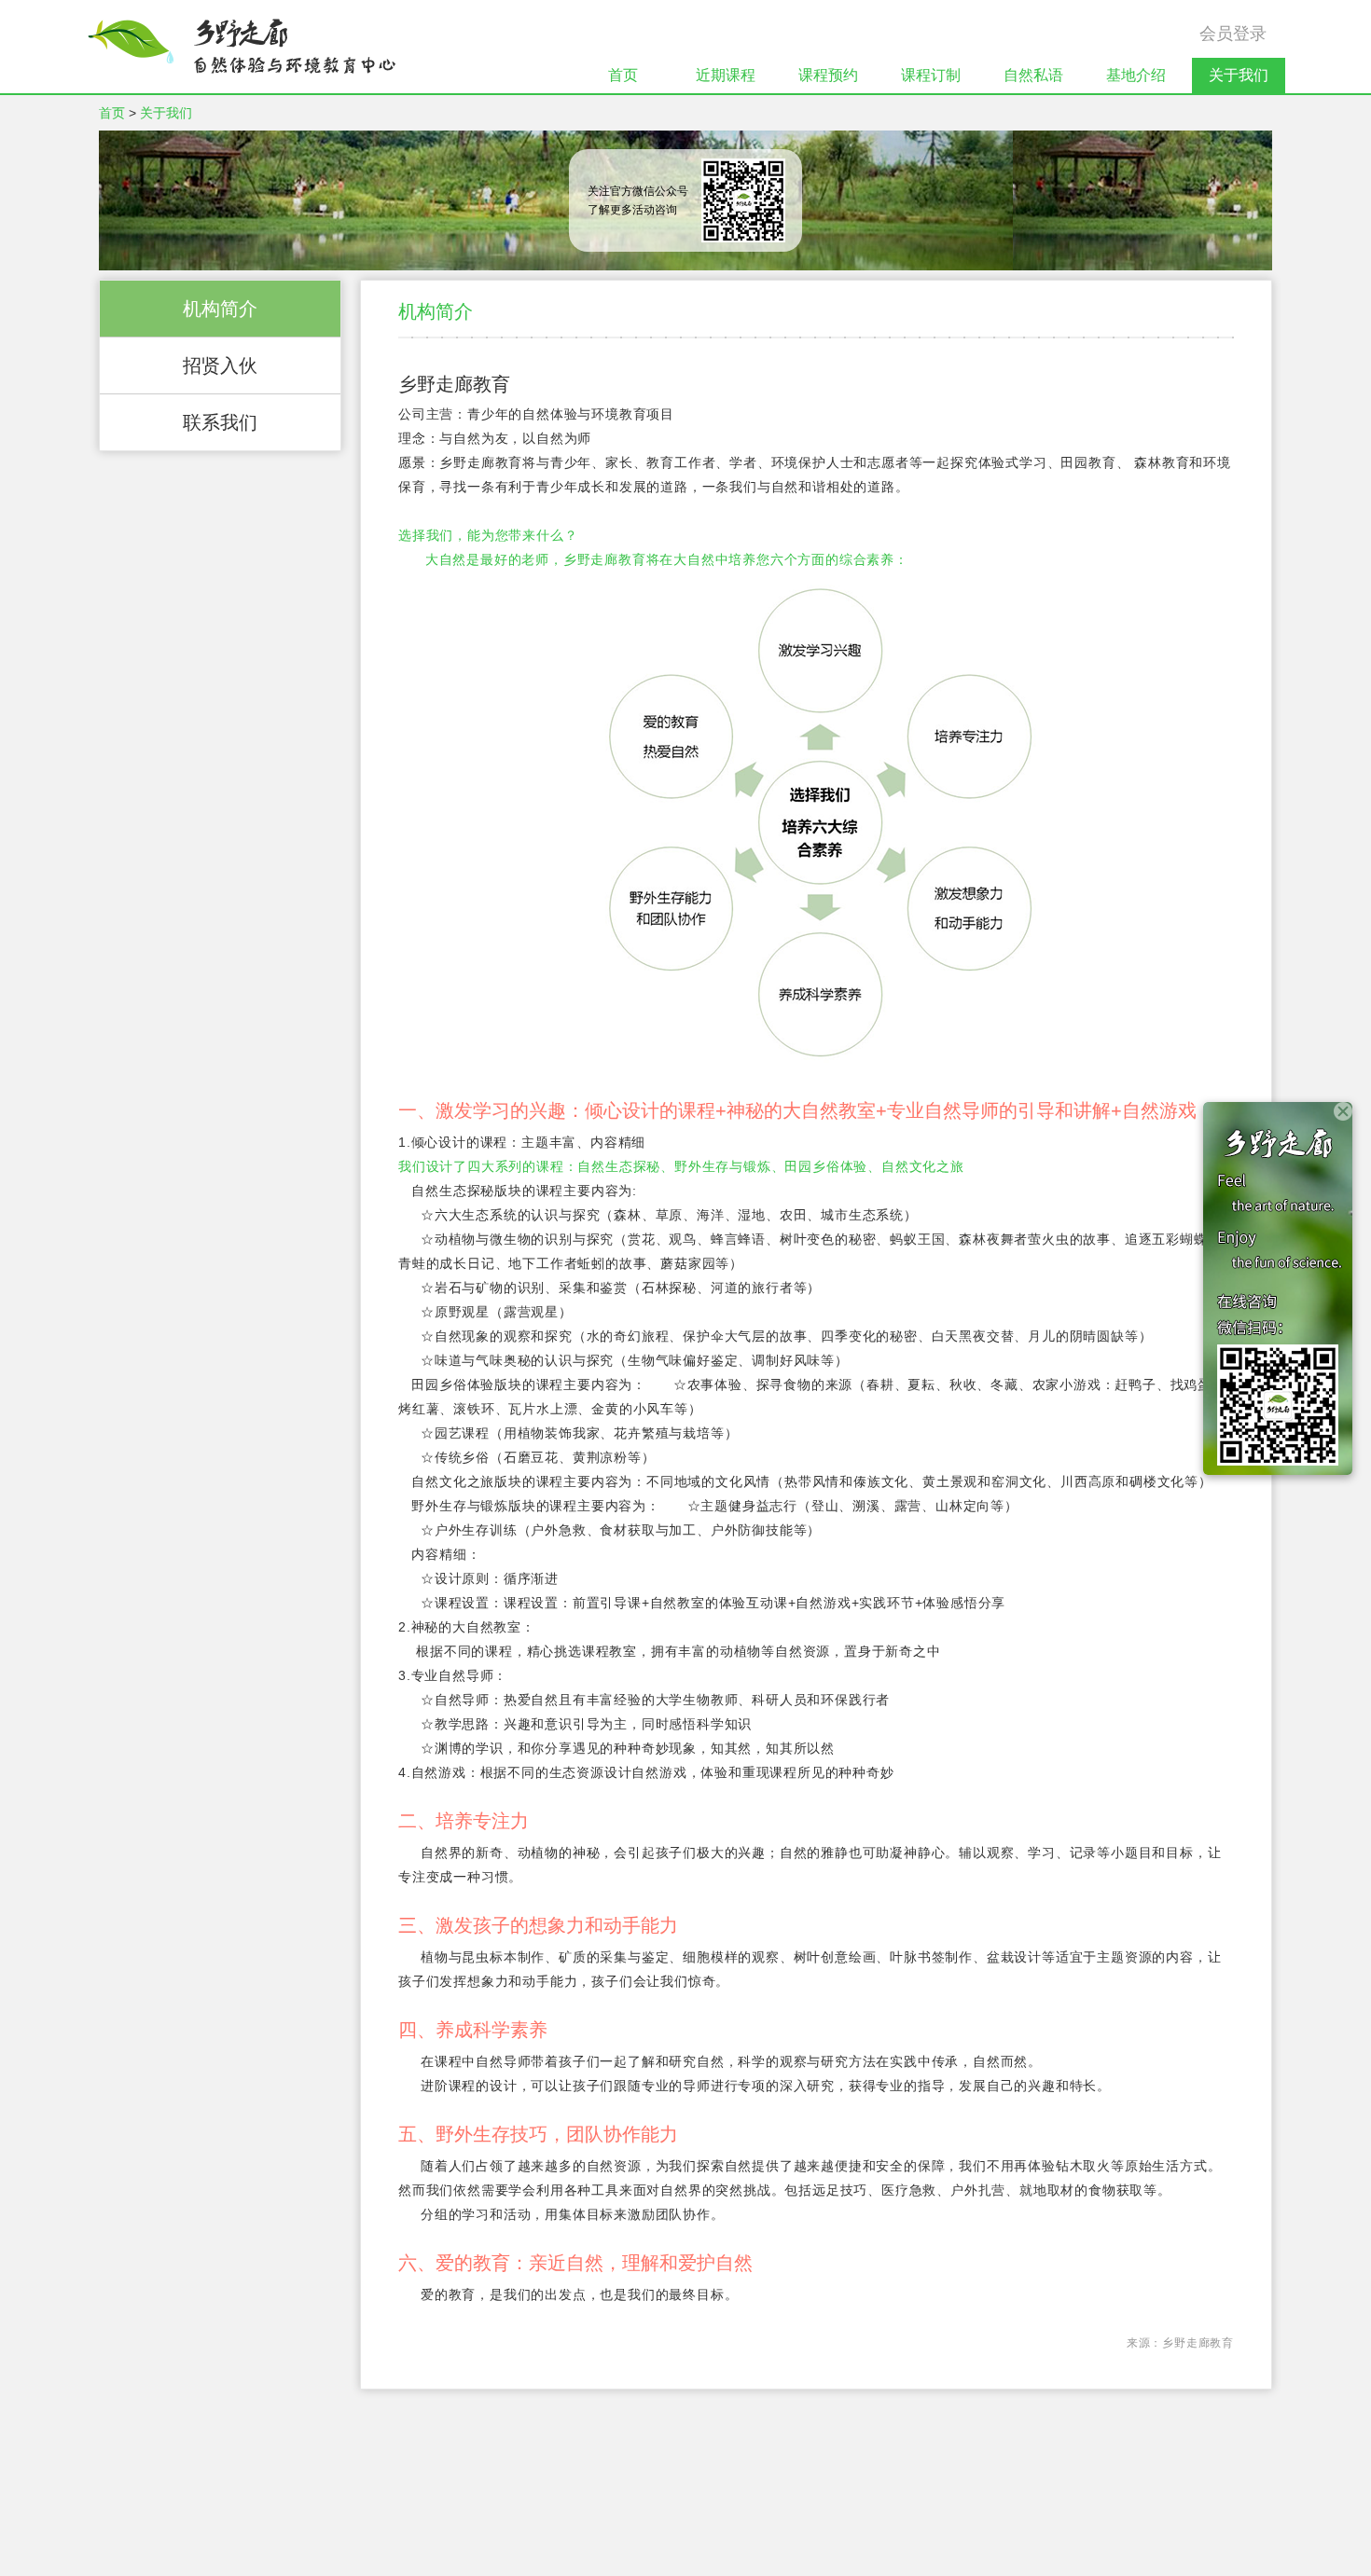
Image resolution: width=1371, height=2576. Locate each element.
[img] (242, 46)
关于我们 (1239, 75)
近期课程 (726, 75)
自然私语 (1033, 75)
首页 (623, 75)
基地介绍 (1136, 75)
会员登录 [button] (1233, 34)
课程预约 (828, 75)
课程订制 (931, 75)
